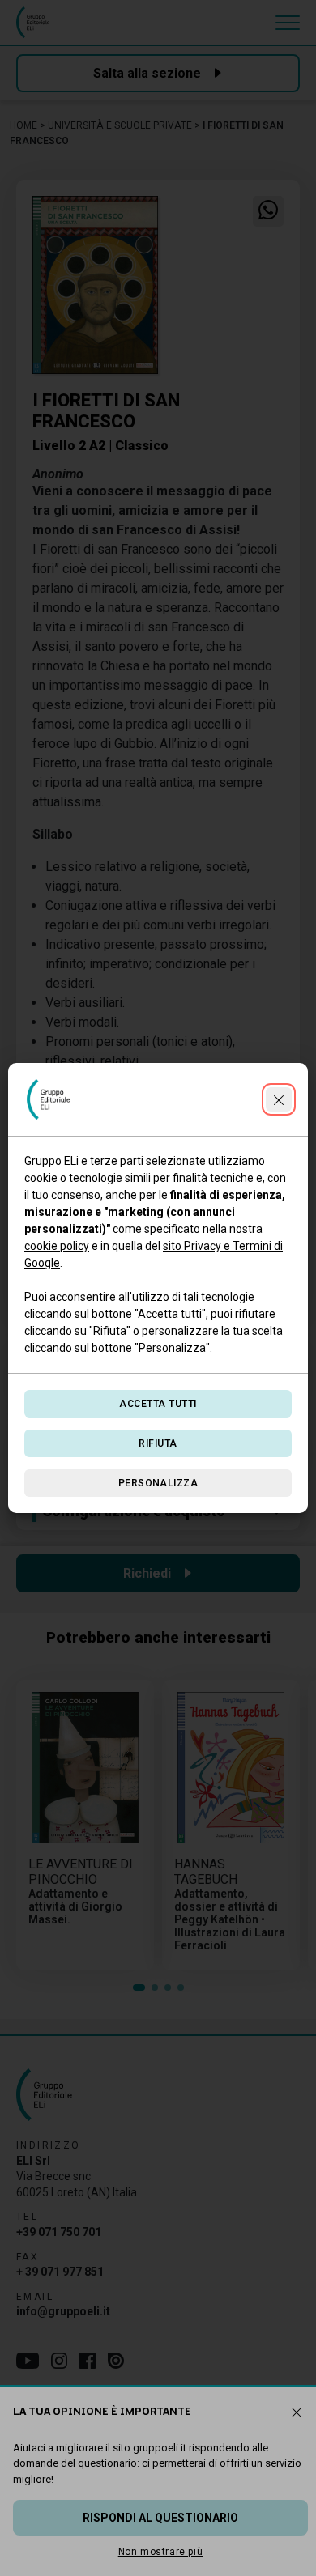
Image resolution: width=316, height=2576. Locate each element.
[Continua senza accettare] (279, 1099)
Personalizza (158, 1483)
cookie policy (57, 1246)
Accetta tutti (158, 1404)
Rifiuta (158, 1443)
